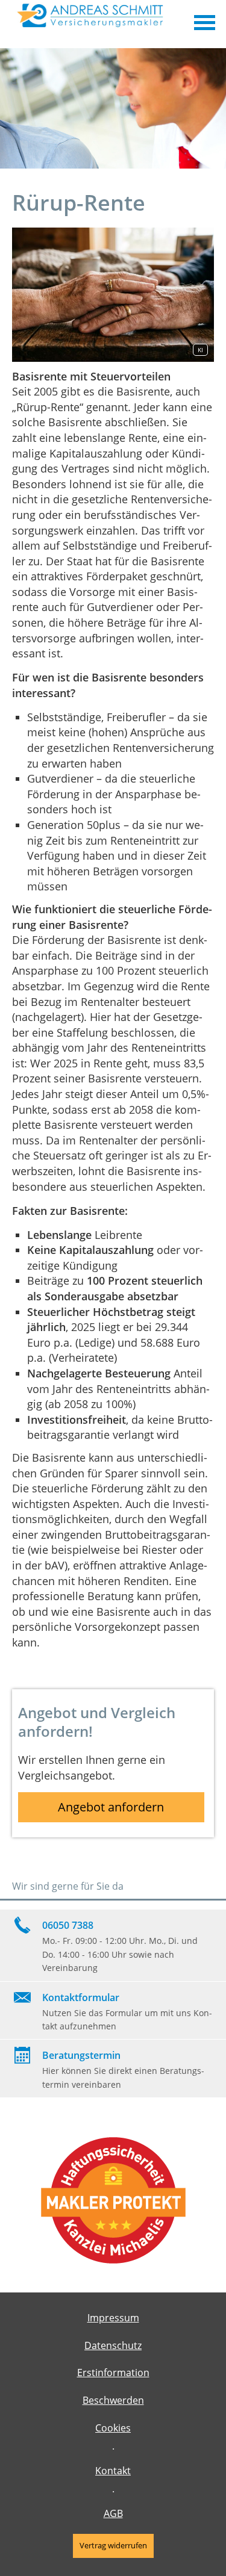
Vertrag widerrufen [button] (113, 2545)
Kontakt (113, 2471)
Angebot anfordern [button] (111, 1807)
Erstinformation (113, 2373)
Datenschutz (113, 2345)
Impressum (113, 2318)
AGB (113, 2513)
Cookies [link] (113, 2428)
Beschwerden (113, 2400)
